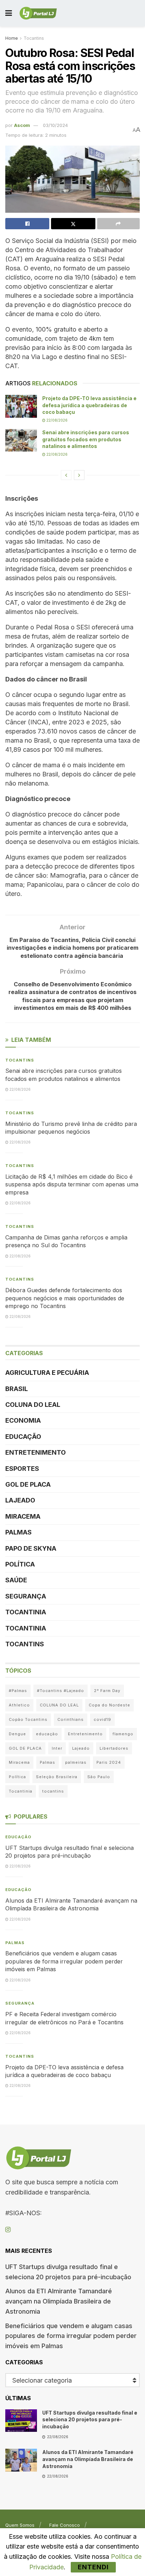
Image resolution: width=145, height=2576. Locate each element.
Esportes (22, 1469)
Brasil (17, 1389)
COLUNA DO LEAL (33, 1405)
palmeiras (76, 1762)
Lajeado (20, 1500)
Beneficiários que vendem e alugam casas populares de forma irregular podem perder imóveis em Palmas (64, 1961)
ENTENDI (93, 2567)
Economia (23, 1420)
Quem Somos (20, 2525)
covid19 (102, 1719)
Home (12, 38)
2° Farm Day (107, 1691)
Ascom (22, 125)
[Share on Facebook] (27, 224)
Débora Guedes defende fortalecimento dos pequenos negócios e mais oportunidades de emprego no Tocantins (65, 1298)
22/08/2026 (56, 420)
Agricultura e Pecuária (47, 1373)
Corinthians (71, 1719)
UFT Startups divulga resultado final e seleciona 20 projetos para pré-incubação (90, 2420)
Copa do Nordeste (109, 1705)
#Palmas (18, 1691)
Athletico (19, 1705)
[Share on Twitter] (73, 224)
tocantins (53, 1791)
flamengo (123, 1734)
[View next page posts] (79, 475)
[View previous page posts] (66, 475)
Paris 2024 (109, 1762)
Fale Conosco (65, 2525)
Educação (23, 1437)
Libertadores (114, 1748)
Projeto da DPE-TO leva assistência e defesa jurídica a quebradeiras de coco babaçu (89, 405)
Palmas (18, 1532)
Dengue (17, 1734)
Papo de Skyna (31, 1548)
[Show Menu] (9, 13)
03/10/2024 (55, 125)
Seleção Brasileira (57, 1777)
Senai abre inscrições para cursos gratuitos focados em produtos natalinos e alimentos (86, 439)
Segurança (26, 1596)
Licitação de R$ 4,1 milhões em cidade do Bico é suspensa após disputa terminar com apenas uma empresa (72, 1184)
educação (47, 1734)
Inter (57, 1748)
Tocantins (34, 38)
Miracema (23, 1516)
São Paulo (99, 1777)
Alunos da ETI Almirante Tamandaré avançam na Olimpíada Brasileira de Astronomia (59, 2301)
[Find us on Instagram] (8, 2230)
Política (20, 1564)
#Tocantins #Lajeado (61, 1691)
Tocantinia (26, 1612)
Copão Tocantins (28, 1719)
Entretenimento (36, 1452)
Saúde (16, 1580)
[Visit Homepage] (38, 13)
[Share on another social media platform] (118, 224)
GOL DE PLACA (28, 1484)
